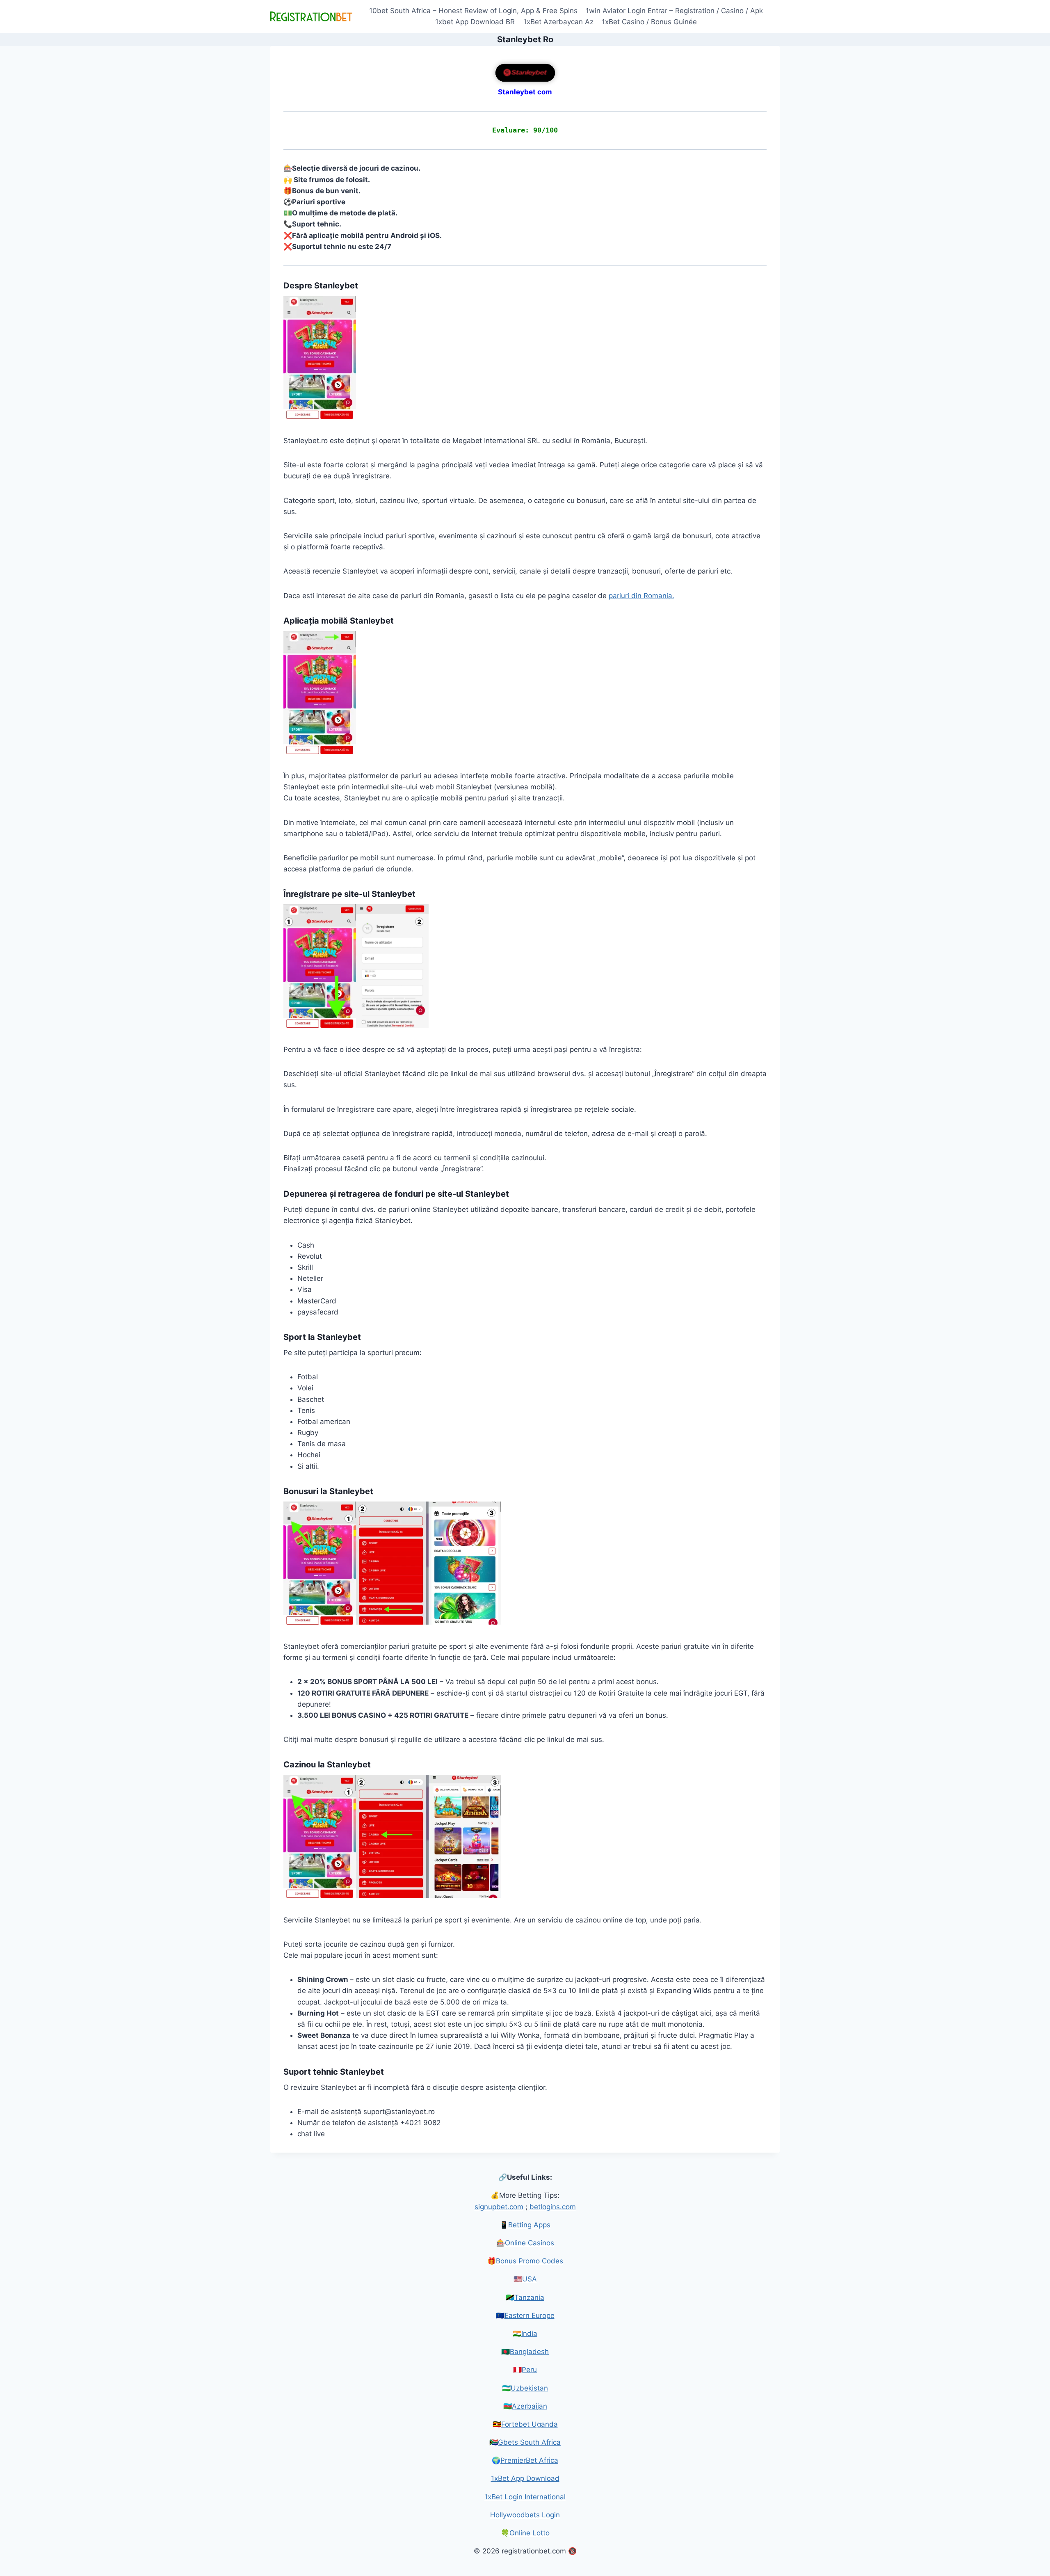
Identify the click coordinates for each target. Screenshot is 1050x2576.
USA (530, 2279)
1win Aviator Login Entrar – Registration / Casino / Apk (674, 11)
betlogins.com (553, 2207)
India (529, 2334)
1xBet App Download (525, 2478)
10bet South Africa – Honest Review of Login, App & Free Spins (473, 11)
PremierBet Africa (529, 2460)
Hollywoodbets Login (525, 2515)
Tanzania (529, 2297)
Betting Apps (529, 2225)
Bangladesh (529, 2352)
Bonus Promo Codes (530, 2261)
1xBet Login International (525, 2497)
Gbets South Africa (529, 2442)
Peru (529, 2370)
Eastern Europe (530, 2315)
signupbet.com (499, 2207)
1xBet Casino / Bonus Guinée (649, 22)
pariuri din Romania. (641, 596)
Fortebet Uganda (530, 2424)
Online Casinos (530, 2243)
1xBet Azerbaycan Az (558, 22)
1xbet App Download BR (475, 22)
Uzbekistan (529, 2388)
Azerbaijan (530, 2406)
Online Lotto (530, 2533)
